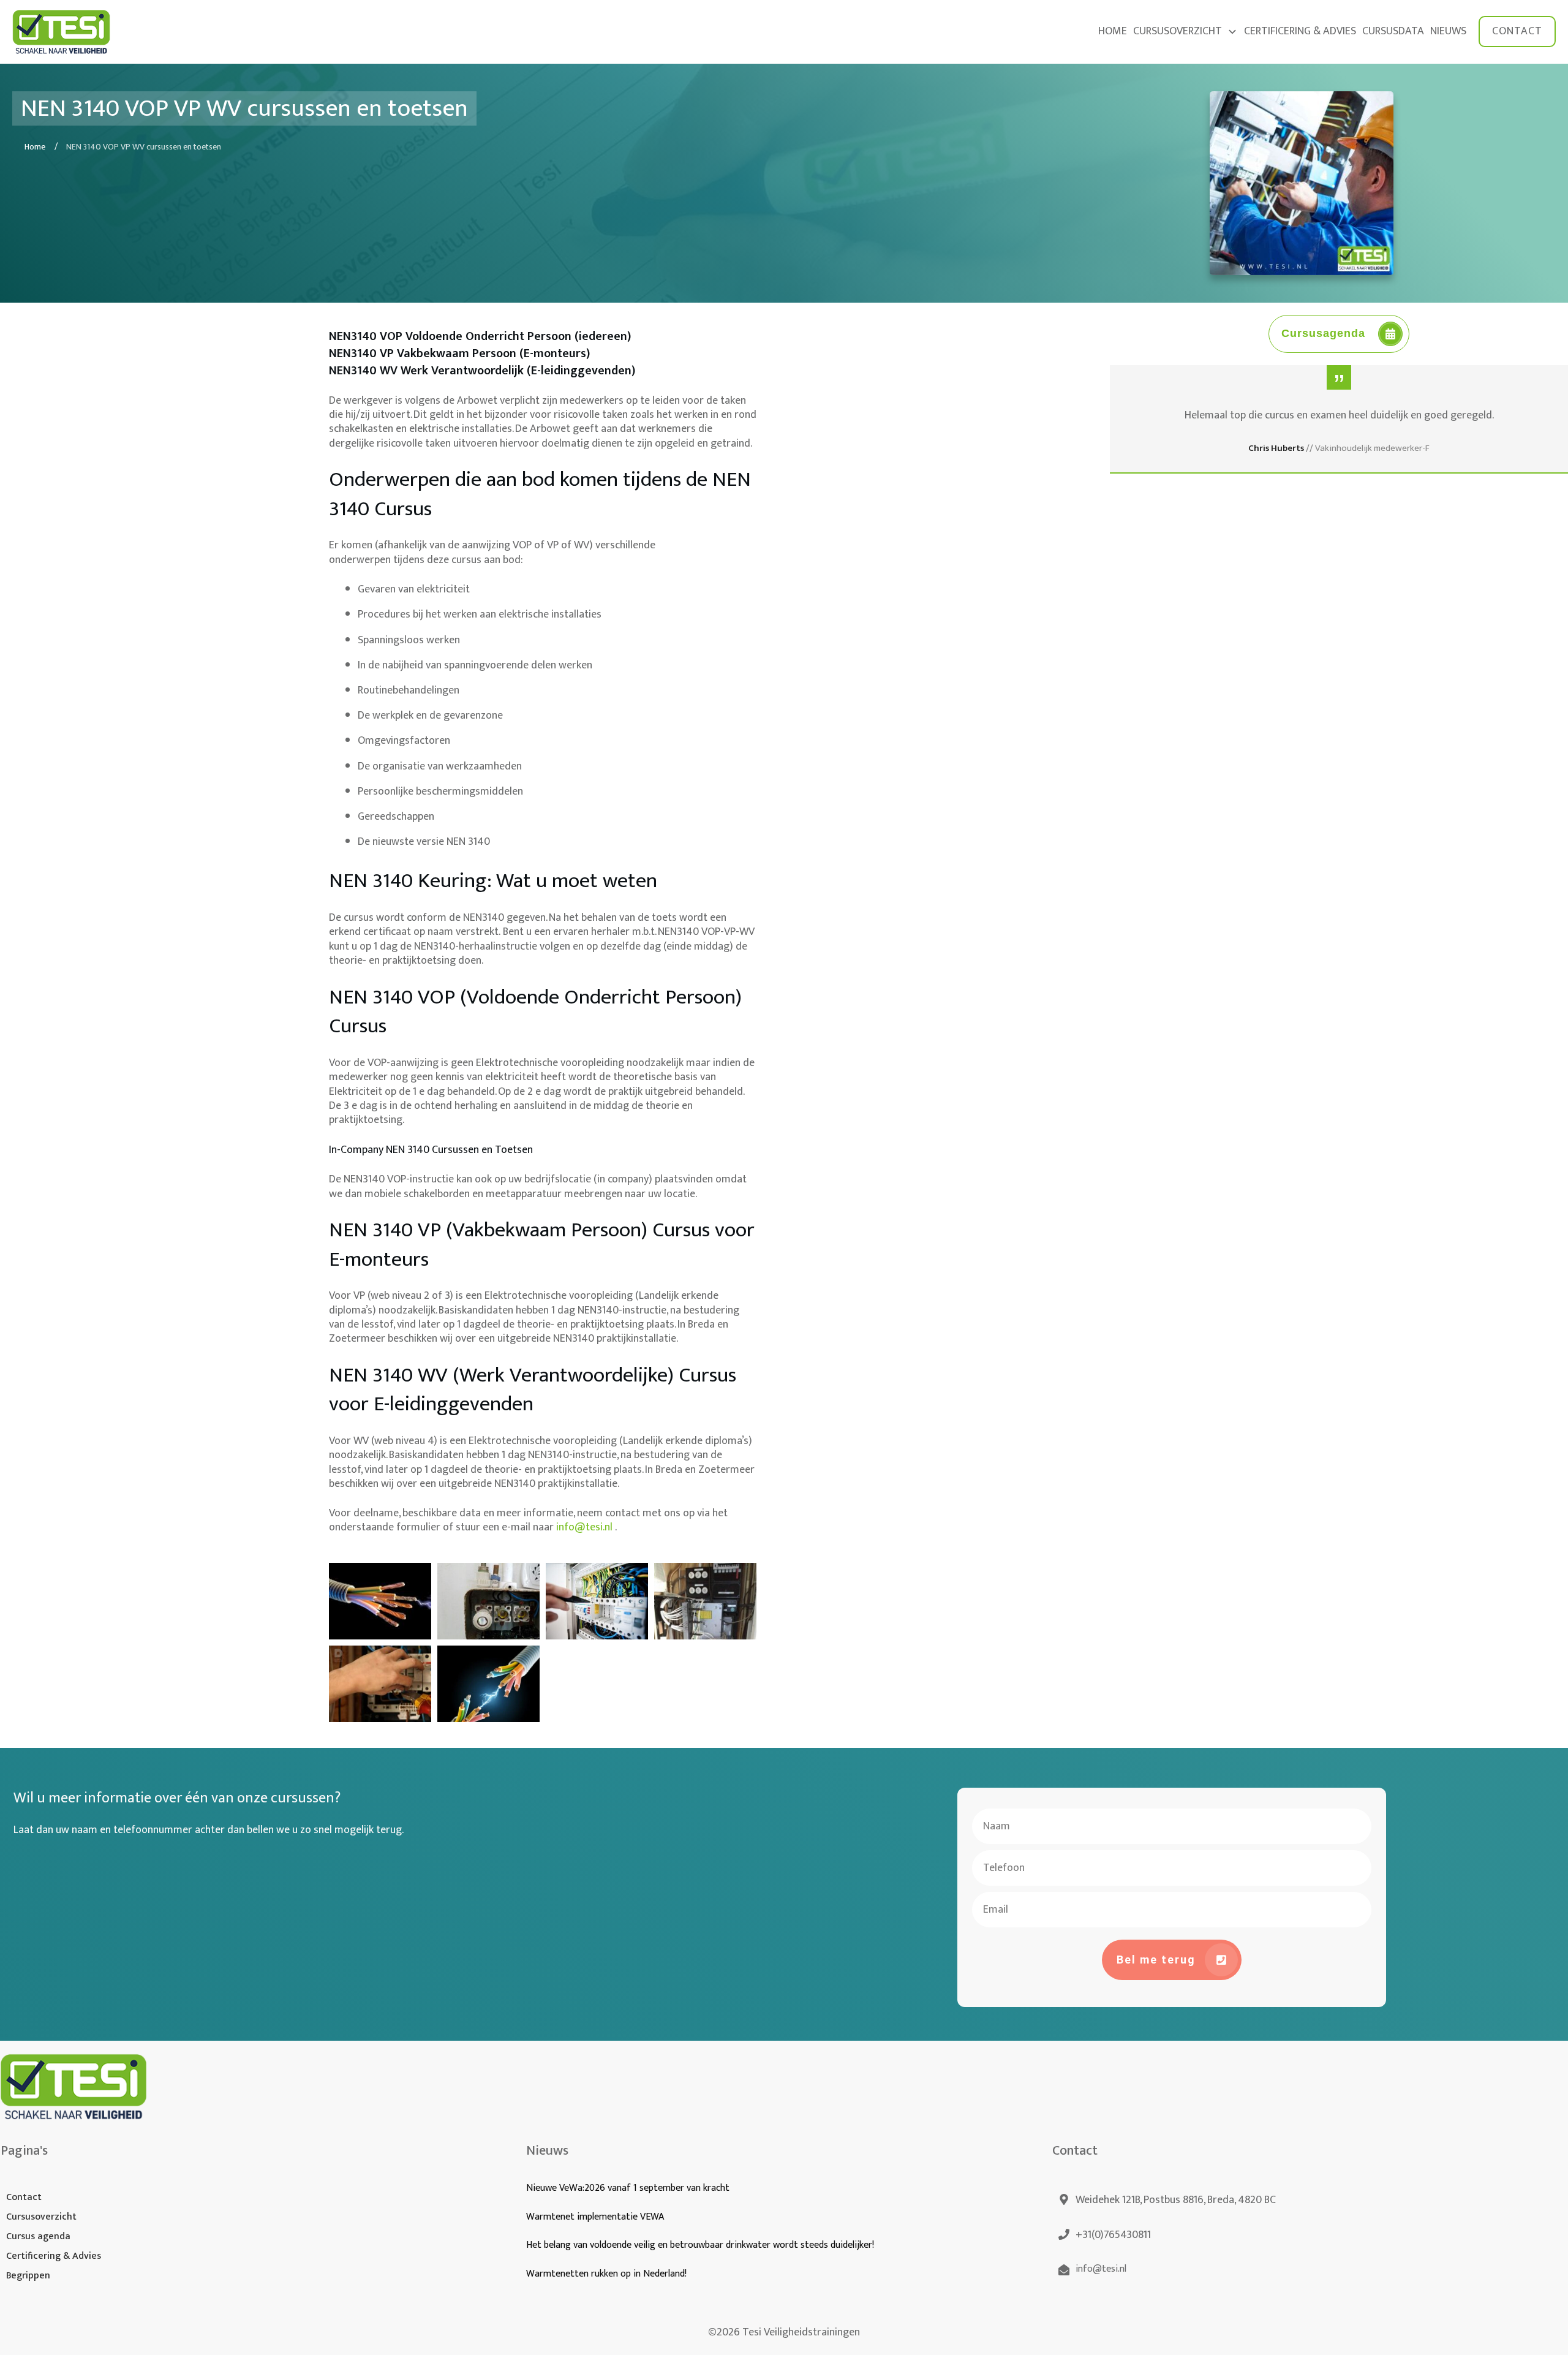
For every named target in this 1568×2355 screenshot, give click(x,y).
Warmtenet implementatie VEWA (595, 2217)
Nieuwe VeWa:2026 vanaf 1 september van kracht (628, 2188)
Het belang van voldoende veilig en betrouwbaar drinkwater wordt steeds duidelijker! (700, 2245)
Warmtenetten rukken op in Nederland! (608, 2274)
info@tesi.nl (586, 1527)
